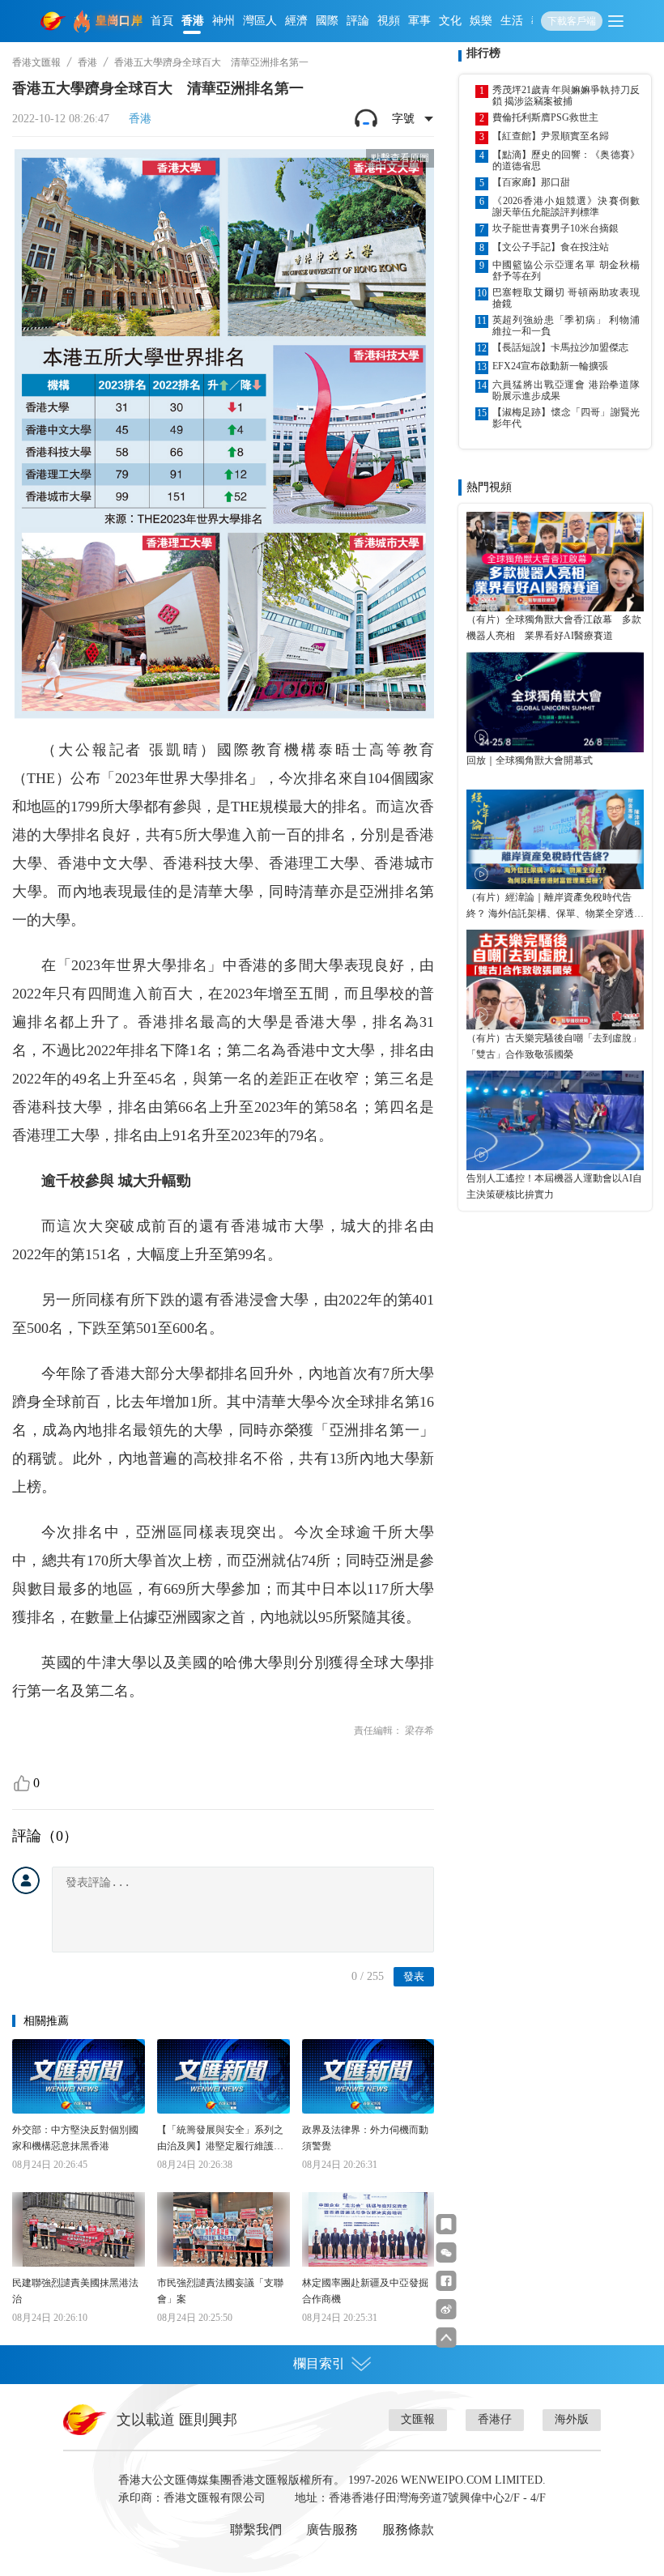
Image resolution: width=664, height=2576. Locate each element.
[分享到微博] (447, 2309)
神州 (223, 21)
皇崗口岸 (119, 21)
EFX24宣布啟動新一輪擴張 (550, 366)
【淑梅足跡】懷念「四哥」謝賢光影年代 (566, 418)
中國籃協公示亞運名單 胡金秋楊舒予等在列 (566, 270)
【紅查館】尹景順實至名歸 (551, 136)
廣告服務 (332, 2529)
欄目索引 (319, 2363)
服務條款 (408, 2529)
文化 (450, 21)
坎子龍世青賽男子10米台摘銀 (555, 228)
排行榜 (483, 53)
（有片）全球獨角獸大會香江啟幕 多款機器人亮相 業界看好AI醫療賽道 (554, 628)
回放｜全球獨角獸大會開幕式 (530, 760)
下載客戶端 (572, 21)
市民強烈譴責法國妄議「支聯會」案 (220, 2291)
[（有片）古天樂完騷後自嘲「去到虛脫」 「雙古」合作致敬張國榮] (555, 979)
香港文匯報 (36, 62)
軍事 (419, 21)
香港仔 (495, 2419)
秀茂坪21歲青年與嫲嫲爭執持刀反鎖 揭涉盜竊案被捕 (566, 96)
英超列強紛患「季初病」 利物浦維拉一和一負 (566, 326)
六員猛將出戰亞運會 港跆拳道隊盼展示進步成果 (566, 390)
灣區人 (260, 21)
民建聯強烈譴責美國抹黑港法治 (75, 2291)
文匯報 (418, 2419)
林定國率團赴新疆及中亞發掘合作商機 (365, 2291)
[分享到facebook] (447, 2281)
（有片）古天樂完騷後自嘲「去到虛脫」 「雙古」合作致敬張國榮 (555, 1046)
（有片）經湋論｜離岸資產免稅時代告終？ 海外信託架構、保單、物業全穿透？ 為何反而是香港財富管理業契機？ (555, 907)
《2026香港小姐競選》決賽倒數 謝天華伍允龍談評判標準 (566, 207)
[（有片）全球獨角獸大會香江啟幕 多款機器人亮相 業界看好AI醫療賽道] (555, 562)
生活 (512, 21)
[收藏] (447, 2224)
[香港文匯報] (53, 21)
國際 (327, 21)
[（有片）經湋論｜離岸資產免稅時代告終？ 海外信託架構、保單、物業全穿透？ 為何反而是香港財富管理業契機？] (555, 839)
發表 (414, 1976)
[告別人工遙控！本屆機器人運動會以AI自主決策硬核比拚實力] (555, 1120)
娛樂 (481, 21)
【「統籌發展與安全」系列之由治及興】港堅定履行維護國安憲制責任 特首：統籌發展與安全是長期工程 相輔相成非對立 (221, 2139)
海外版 (572, 2419)
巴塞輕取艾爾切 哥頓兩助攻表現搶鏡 (566, 298)
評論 (358, 21)
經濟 (296, 21)
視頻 (389, 21)
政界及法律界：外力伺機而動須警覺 (365, 2138)
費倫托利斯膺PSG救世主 (545, 117)
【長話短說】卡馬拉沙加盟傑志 (560, 347)
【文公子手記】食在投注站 (551, 247)
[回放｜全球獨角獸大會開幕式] (555, 702)
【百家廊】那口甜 (531, 182)
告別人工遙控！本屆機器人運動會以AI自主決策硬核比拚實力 (554, 1186)
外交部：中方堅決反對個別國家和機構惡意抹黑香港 (75, 2138)
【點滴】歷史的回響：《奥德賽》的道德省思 (566, 160)
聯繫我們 (256, 2529)
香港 (193, 21)
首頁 (162, 21)
